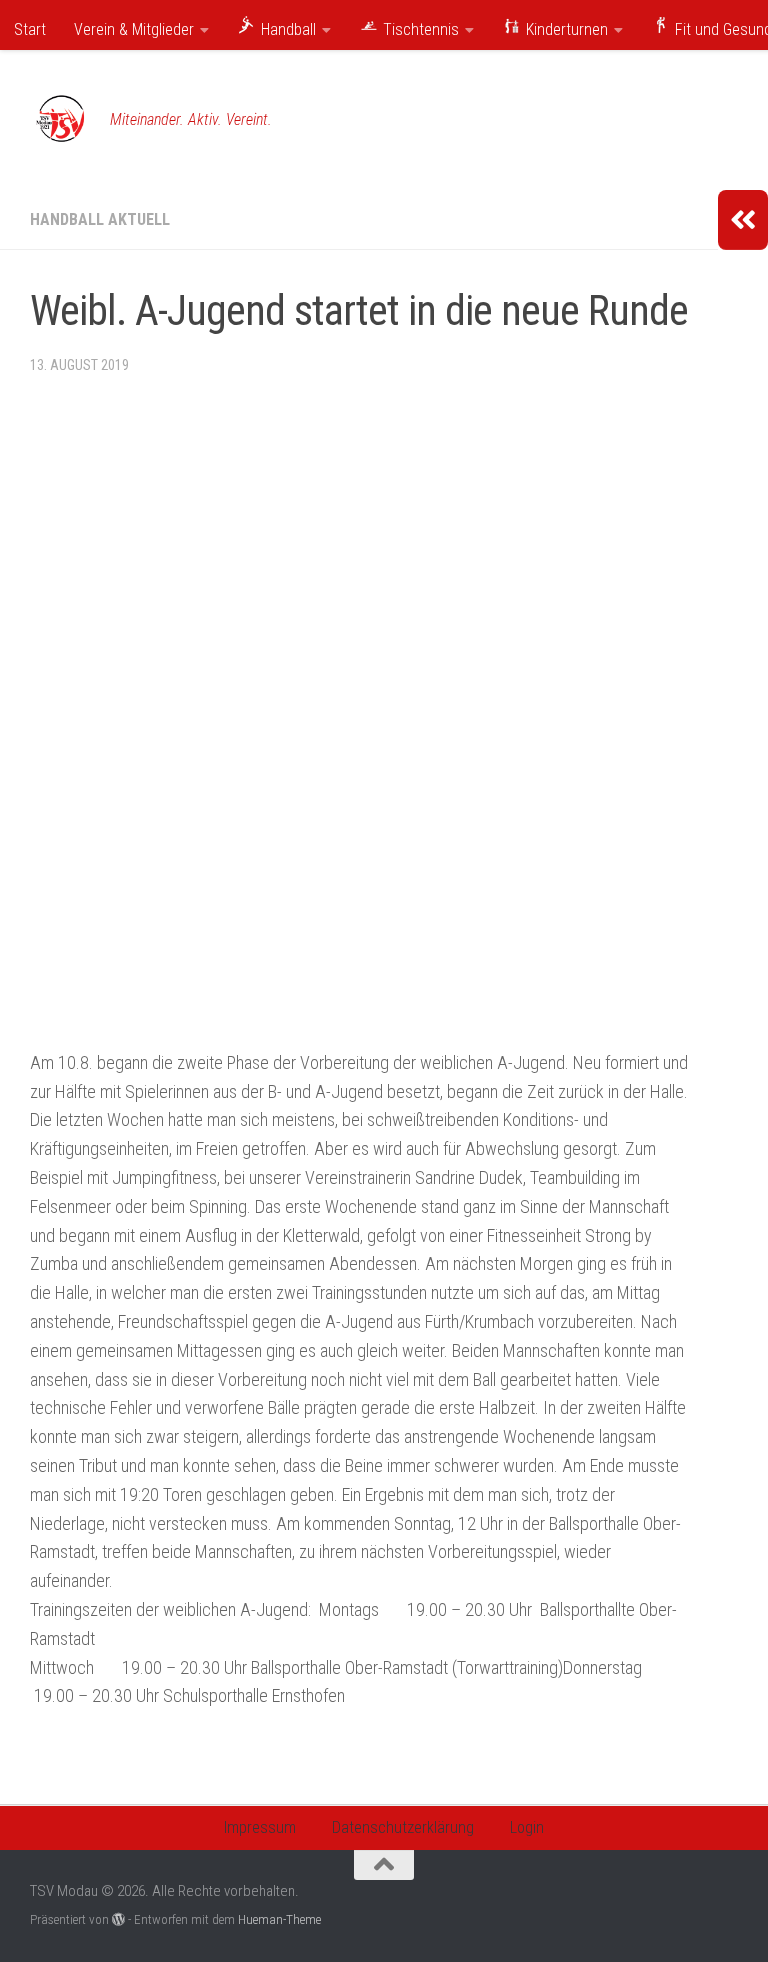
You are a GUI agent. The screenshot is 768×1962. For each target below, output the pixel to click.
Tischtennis (419, 29)
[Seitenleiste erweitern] (743, 220)
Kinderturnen (565, 29)
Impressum (260, 1827)
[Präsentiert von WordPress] (118, 1919)
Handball (286, 29)
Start (30, 29)
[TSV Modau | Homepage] (60, 120)
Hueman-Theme (279, 1919)
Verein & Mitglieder (134, 29)
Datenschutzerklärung (403, 1827)
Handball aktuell (100, 219)
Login (527, 1827)
